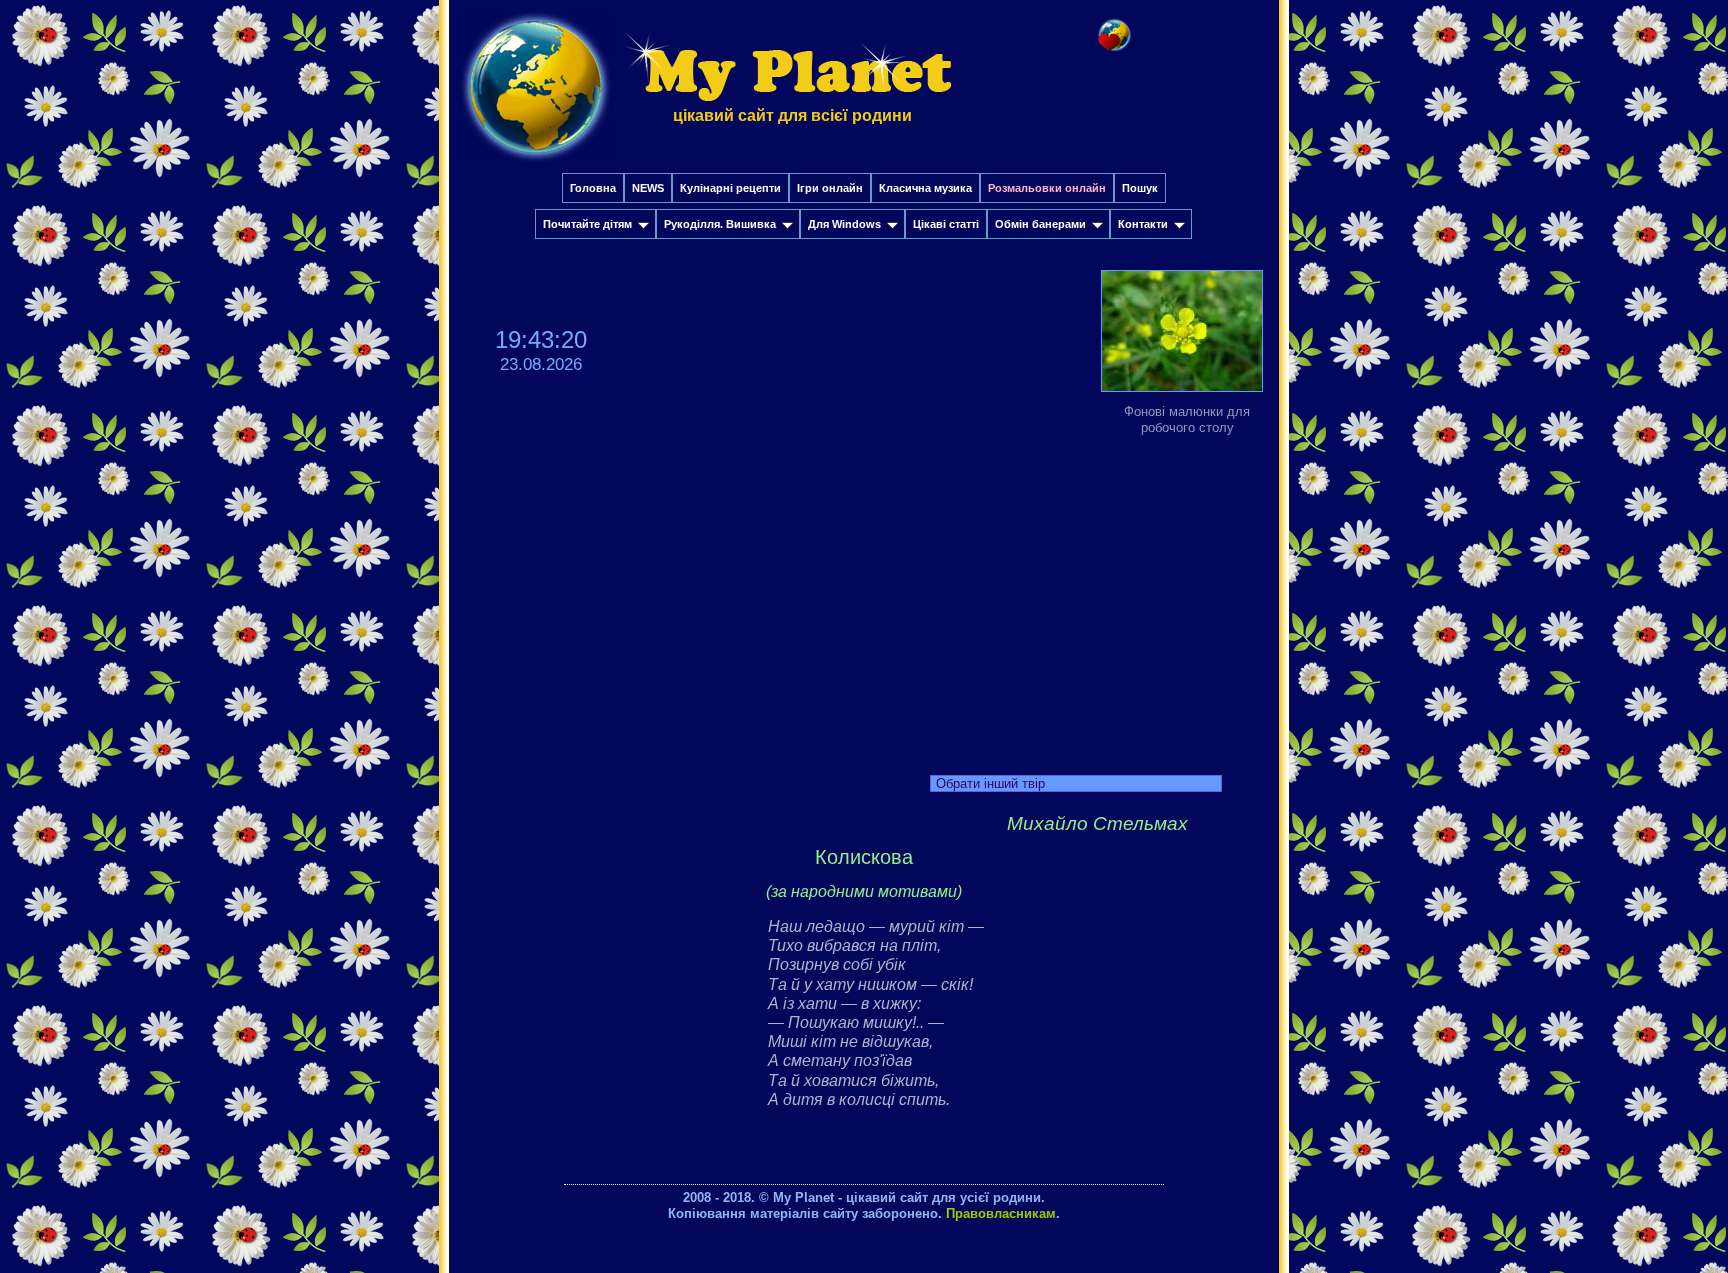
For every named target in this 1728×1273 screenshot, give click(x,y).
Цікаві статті (946, 224)
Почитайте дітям (587, 224)
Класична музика (925, 188)
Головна (593, 188)
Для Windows (844, 224)
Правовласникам (1001, 1213)
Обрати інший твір (990, 783)
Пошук (1140, 188)
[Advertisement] (864, 600)
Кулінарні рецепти (730, 188)
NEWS (648, 188)
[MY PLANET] (536, 166)
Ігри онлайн (830, 188)
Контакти (1143, 224)
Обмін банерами (1040, 224)
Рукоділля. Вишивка (720, 224)
